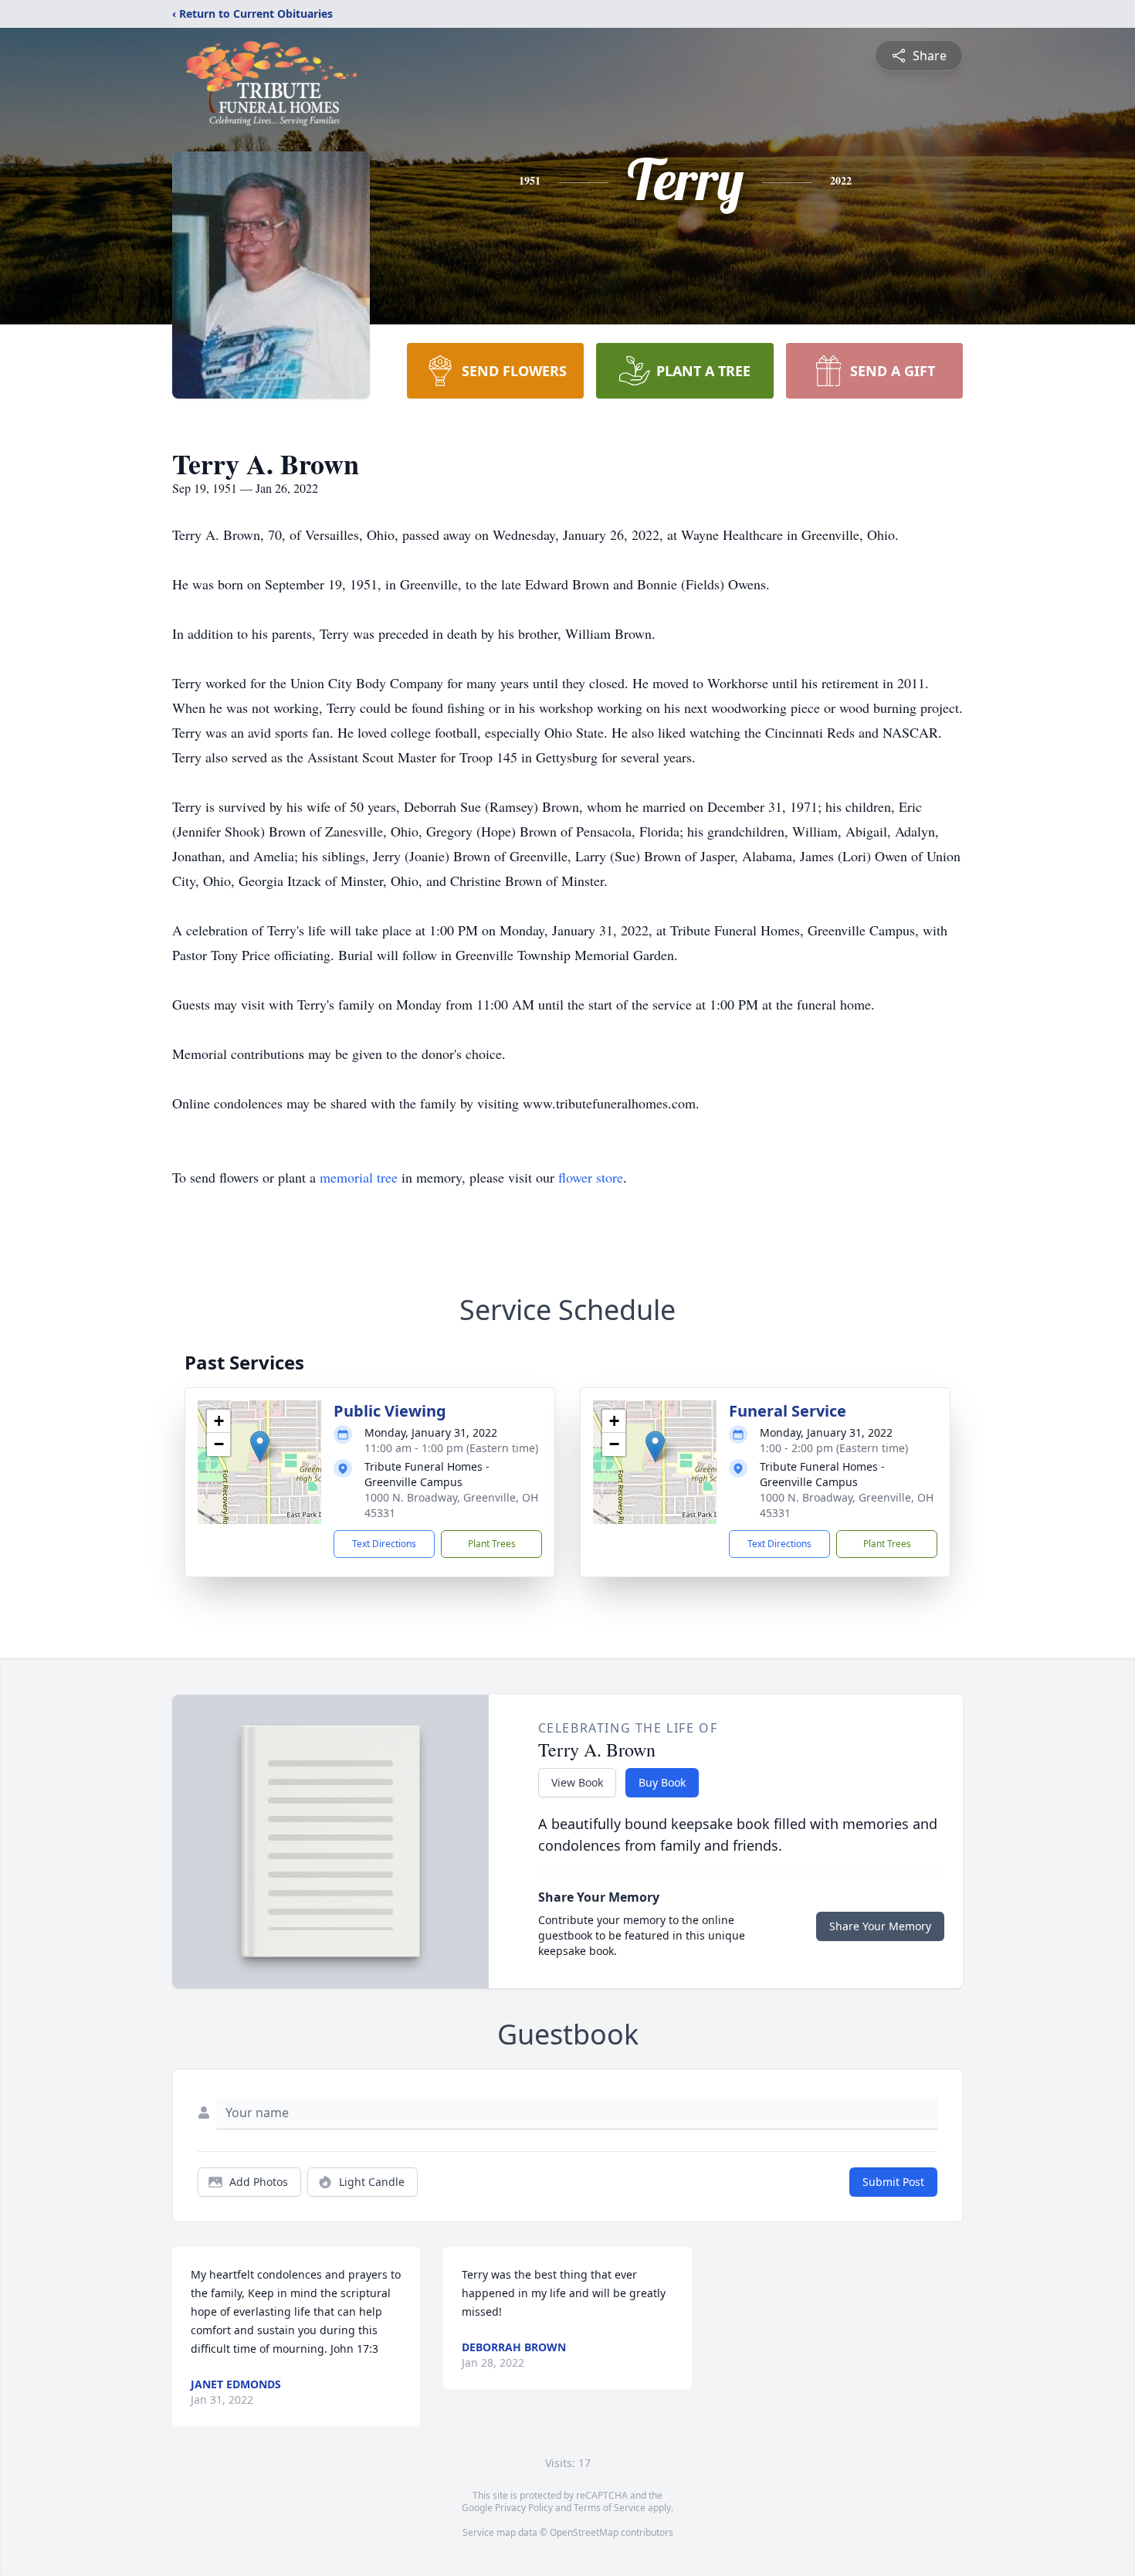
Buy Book (662, 1782)
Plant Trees (492, 1544)
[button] (260, 1446)
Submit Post (893, 2182)
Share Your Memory (880, 1926)
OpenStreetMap (584, 2532)
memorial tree (359, 1177)
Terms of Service (610, 2508)
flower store (591, 1177)
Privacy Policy (524, 2508)
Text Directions (384, 1544)
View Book (577, 1782)
